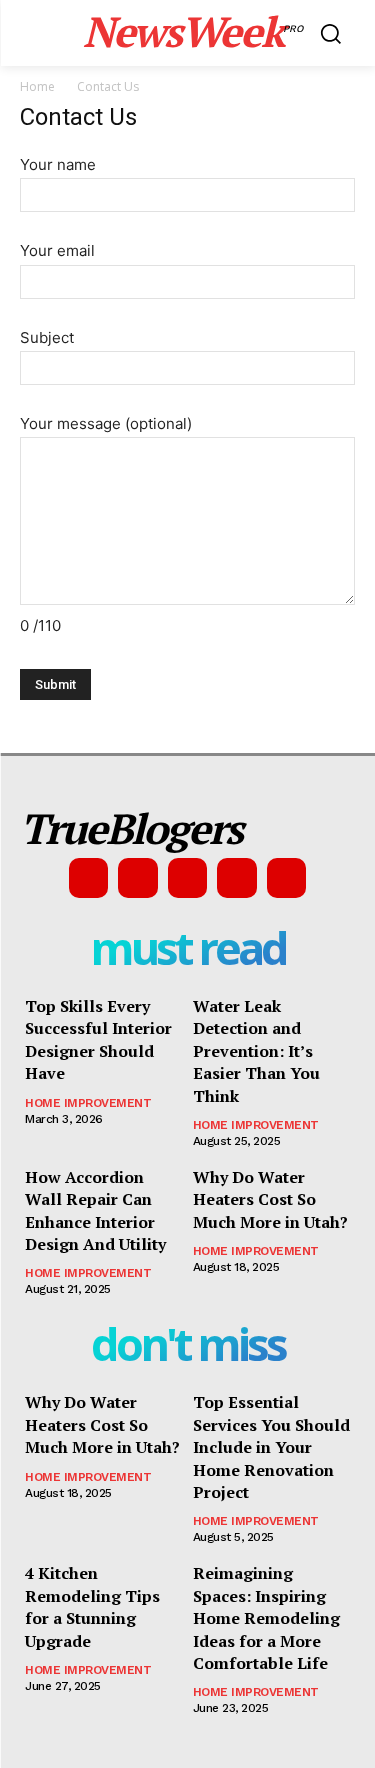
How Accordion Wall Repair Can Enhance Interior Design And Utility (95, 1210)
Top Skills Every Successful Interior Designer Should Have (98, 1039)
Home (37, 86)
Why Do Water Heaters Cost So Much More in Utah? (270, 1199)
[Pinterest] (188, 878)
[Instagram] (138, 878)
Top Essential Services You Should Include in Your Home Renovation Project (271, 1447)
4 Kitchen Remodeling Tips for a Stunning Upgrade (92, 1606)
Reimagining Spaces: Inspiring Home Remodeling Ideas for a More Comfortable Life (266, 1618)
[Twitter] (237, 878)
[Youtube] (287, 878)
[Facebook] (89, 878)
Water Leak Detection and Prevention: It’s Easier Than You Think (256, 1051)
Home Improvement (88, 1103)
